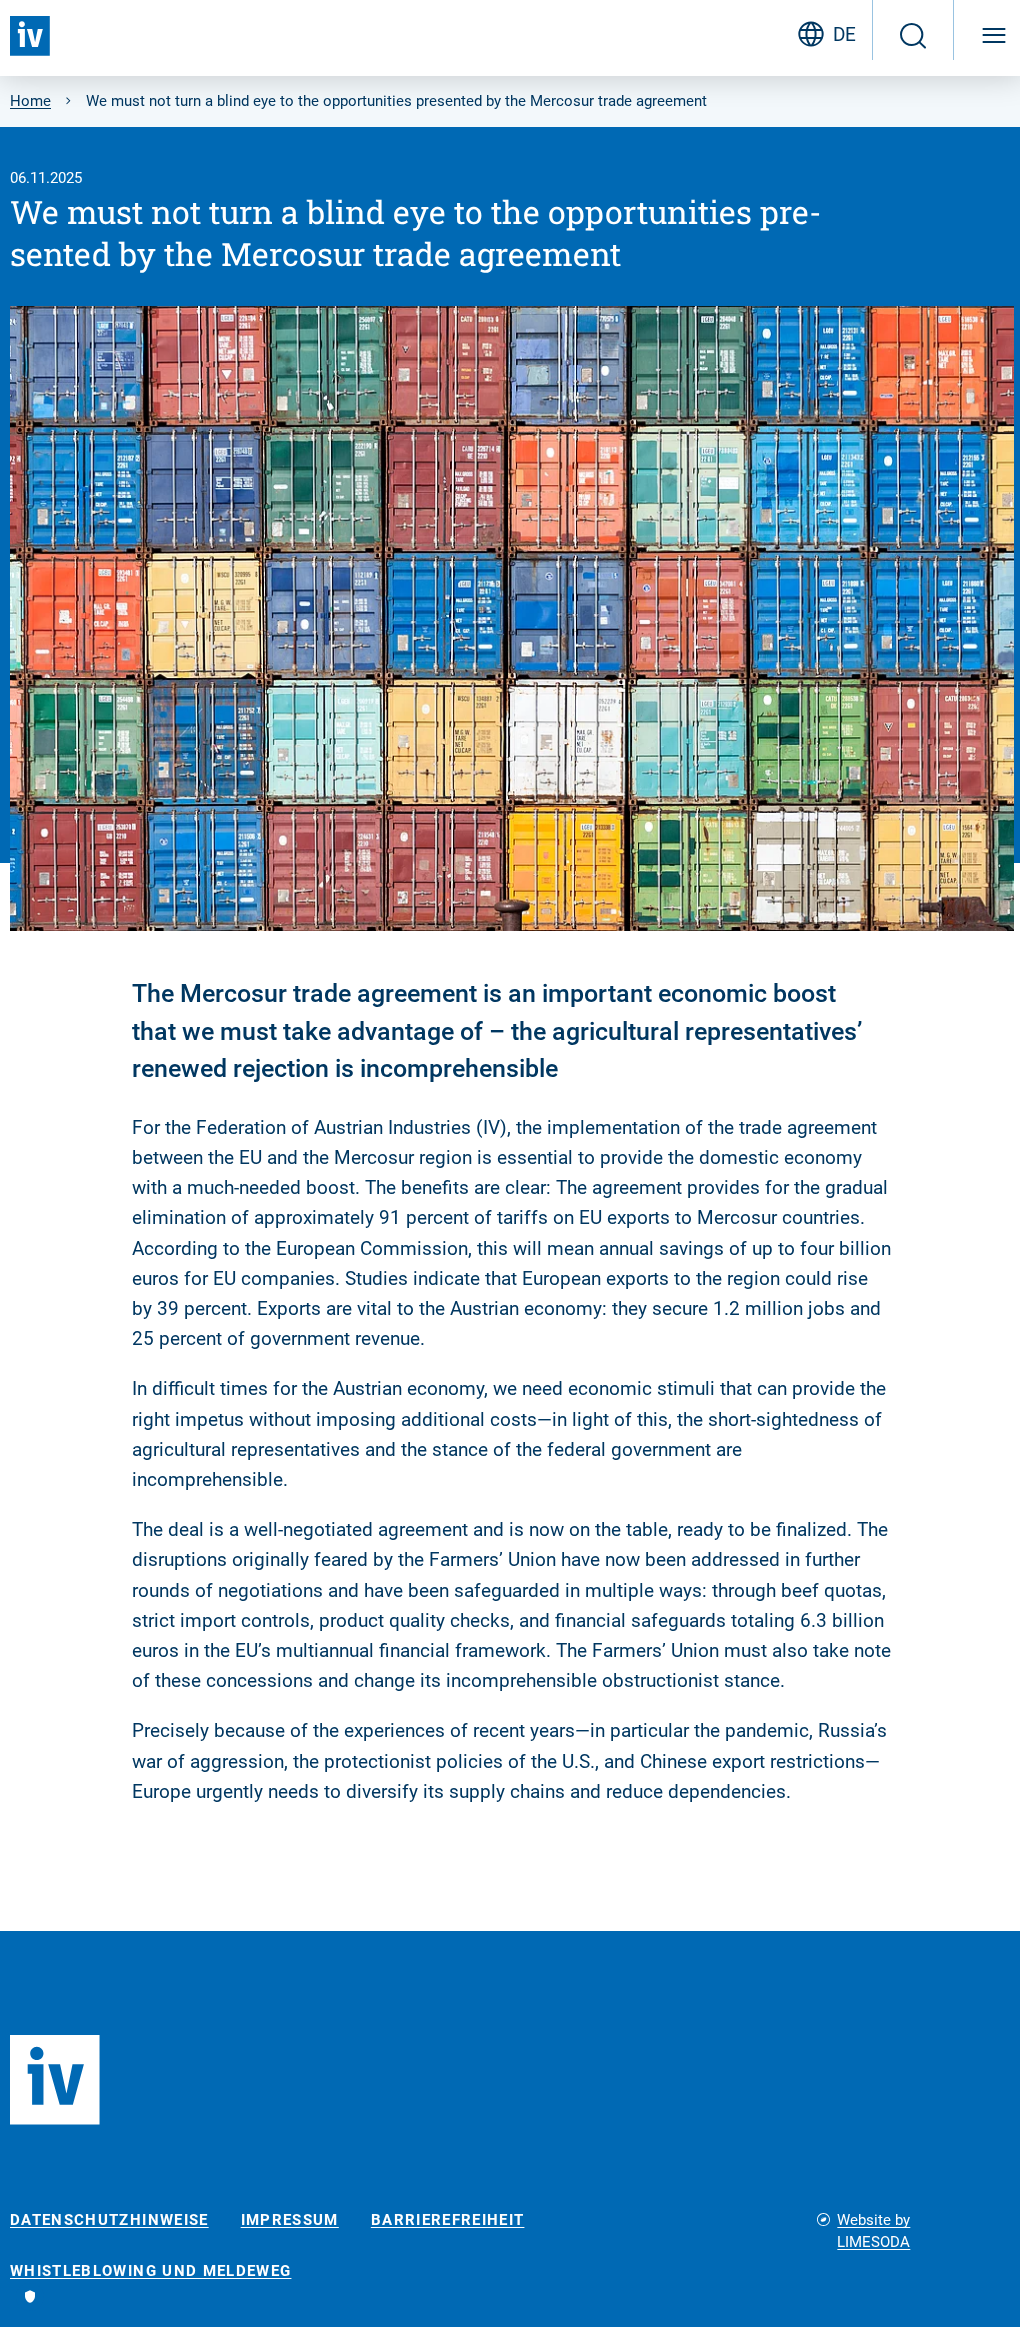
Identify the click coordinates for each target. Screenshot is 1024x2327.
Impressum (290, 2220)
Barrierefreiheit (448, 2220)
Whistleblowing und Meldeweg (150, 2271)
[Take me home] (30, 36)
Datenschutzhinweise (109, 2220)
